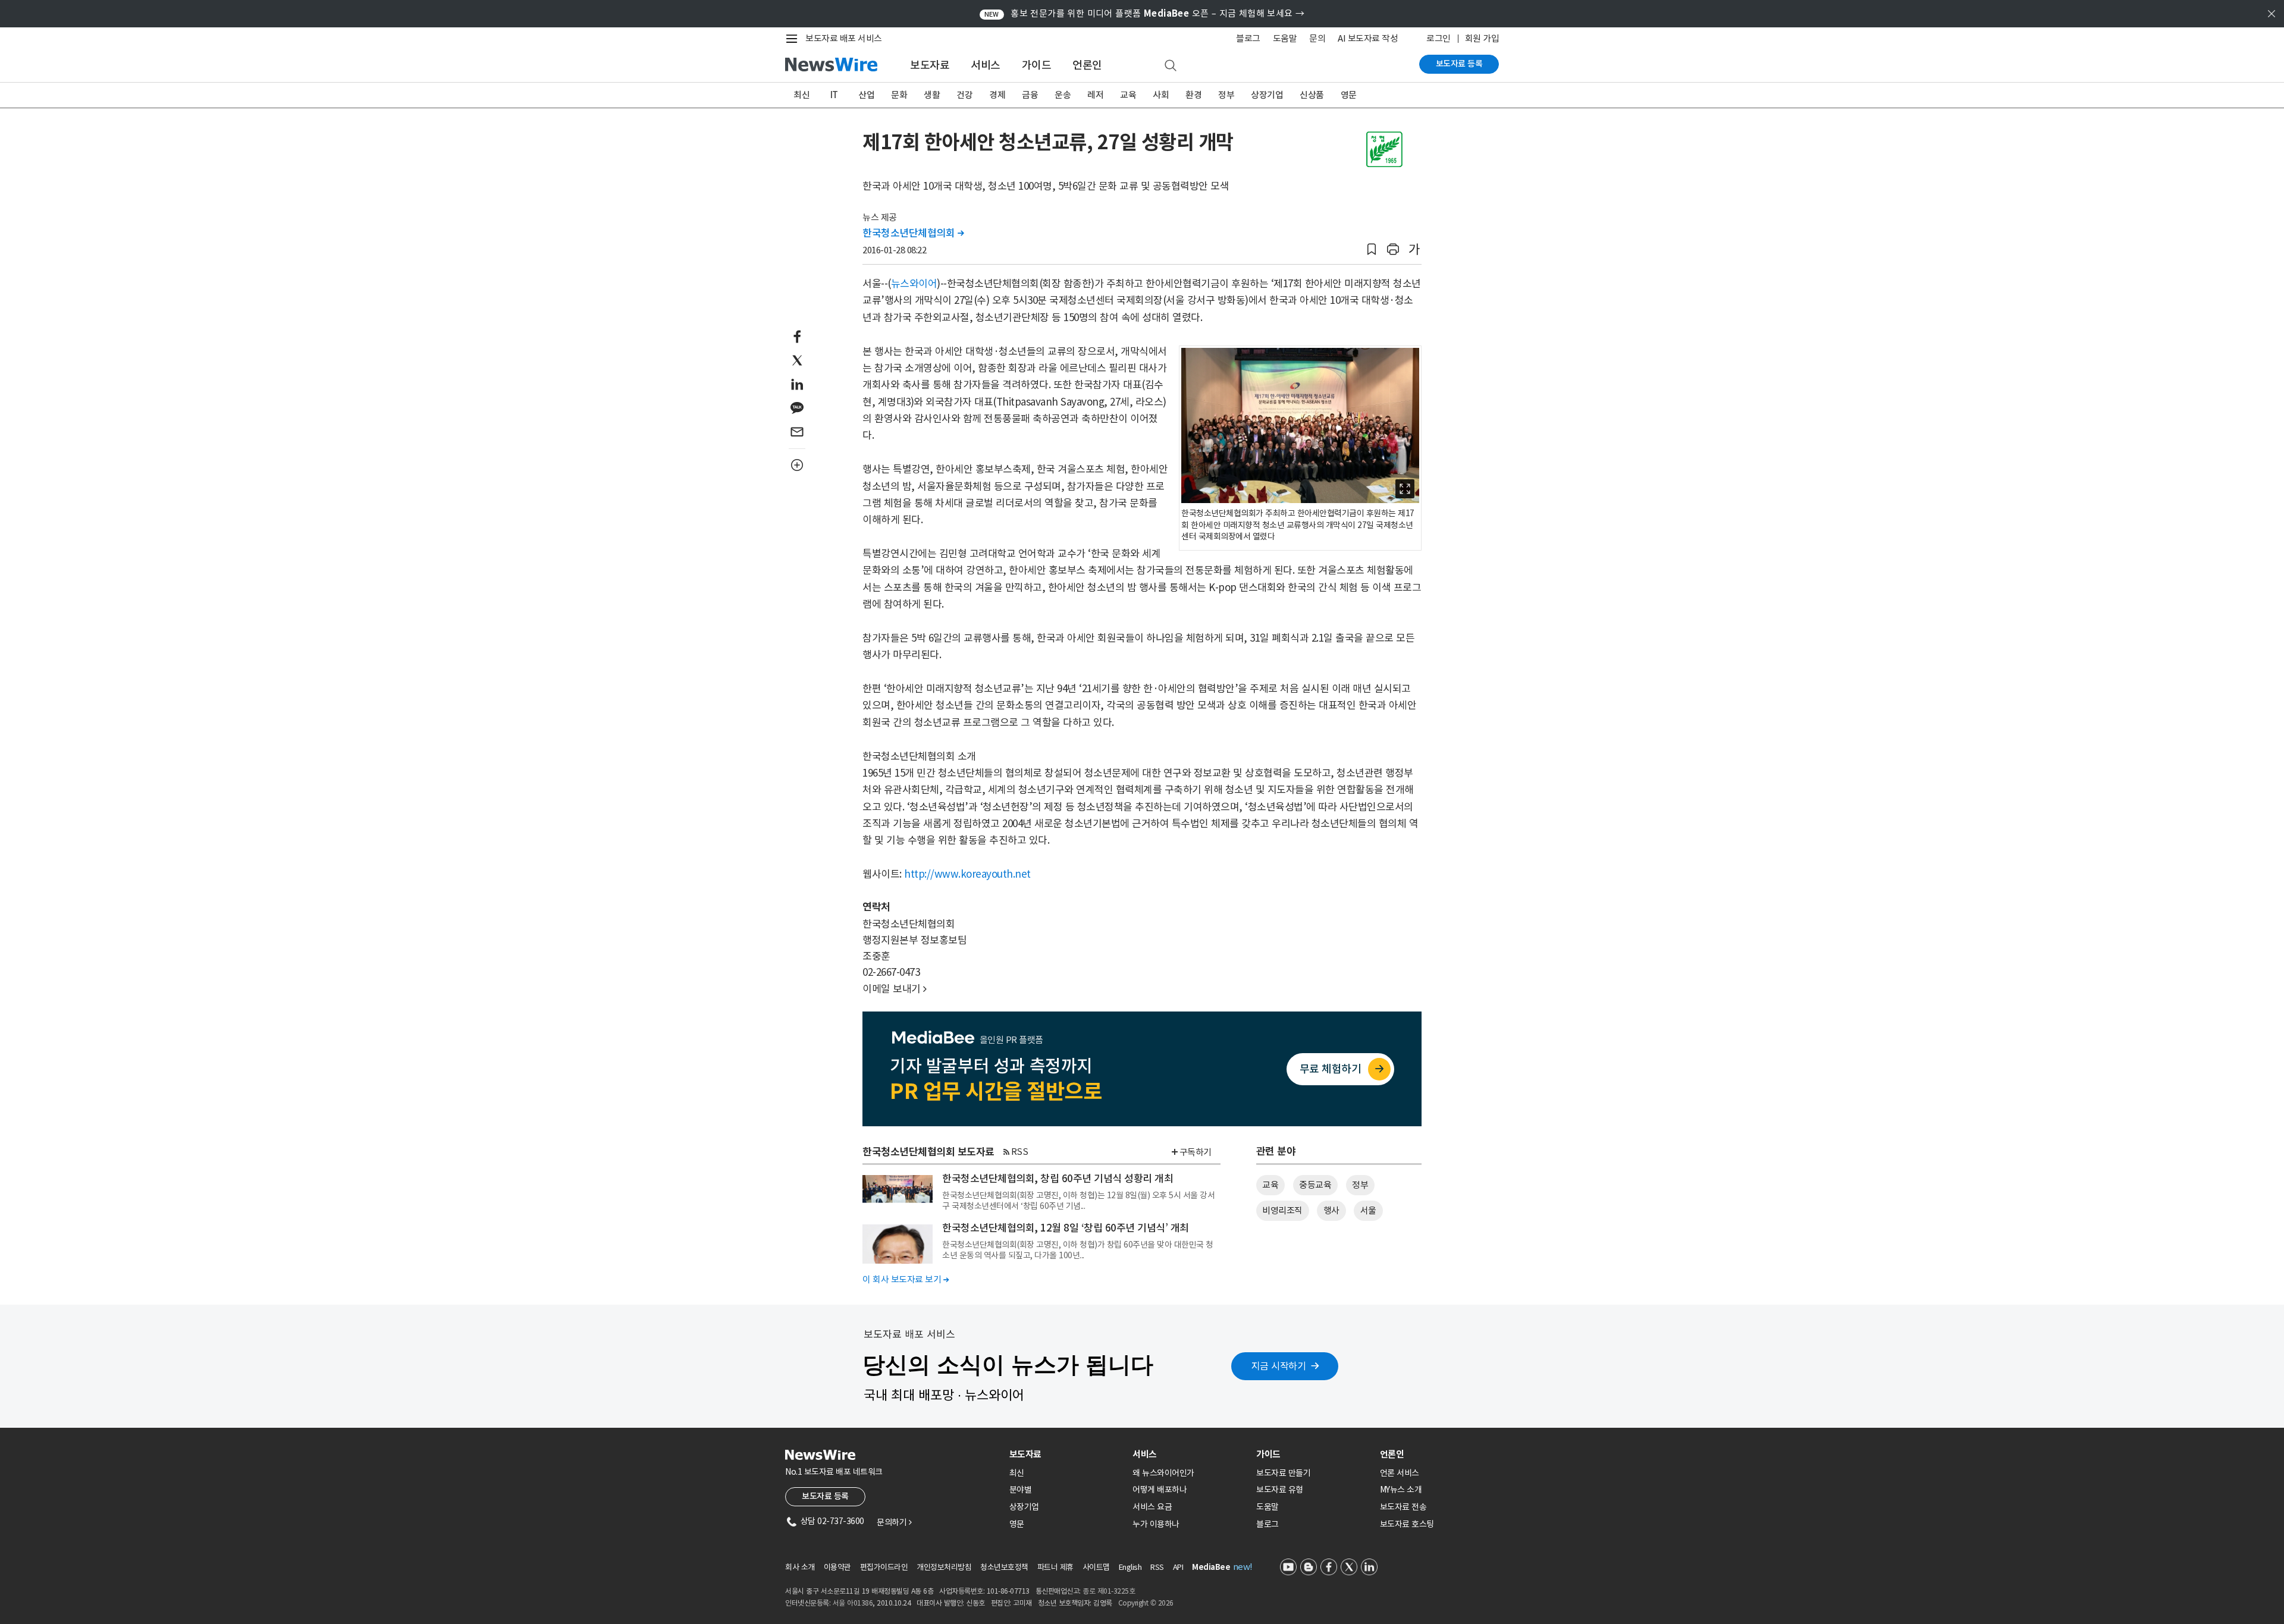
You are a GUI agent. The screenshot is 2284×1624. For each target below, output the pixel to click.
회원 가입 (1482, 38)
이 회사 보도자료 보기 (906, 1279)
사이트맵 (1096, 1567)
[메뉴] (794, 39)
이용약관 (837, 1567)
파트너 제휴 (1055, 1567)
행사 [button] (1331, 1210)
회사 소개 (800, 1567)
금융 (1030, 95)
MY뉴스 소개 (1401, 1490)
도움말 (1285, 38)
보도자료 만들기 (1283, 1473)
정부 (1226, 95)
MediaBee (1211, 1567)
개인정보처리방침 (944, 1567)
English (1130, 1567)
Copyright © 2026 (1146, 1603)
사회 (1161, 95)
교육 (1128, 95)
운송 (1063, 95)
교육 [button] (1270, 1185)
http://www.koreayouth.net (967, 874)
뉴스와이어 (914, 284)
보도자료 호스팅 (1407, 1524)
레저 (1095, 95)
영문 (1349, 95)
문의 (1317, 38)
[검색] (1171, 66)
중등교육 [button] (1315, 1185)
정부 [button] (1360, 1185)
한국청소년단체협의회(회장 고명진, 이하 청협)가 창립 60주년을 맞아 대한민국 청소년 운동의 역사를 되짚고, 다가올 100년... (1078, 1250)
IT (834, 95)
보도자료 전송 (1403, 1507)
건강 (964, 95)
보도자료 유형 (1280, 1490)
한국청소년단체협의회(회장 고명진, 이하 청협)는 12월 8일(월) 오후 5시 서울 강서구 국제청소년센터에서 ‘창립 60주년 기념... (1078, 1201)
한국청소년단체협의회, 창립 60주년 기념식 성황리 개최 (1058, 1179)
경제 (997, 95)
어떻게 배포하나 (1160, 1490)
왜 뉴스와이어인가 (1163, 1473)
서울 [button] (1368, 1210)
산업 (866, 95)
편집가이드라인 (884, 1567)
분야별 (1021, 1490)
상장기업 (1267, 95)
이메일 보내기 (895, 989)
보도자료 (930, 65)
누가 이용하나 (1156, 1524)
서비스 (986, 65)
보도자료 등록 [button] (825, 1496)
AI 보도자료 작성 (1368, 38)
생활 (932, 95)
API (1178, 1567)
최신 (801, 95)
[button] (1372, 249)
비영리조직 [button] (1282, 1210)
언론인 (1087, 65)
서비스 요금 (1152, 1507)
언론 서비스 (1400, 1473)
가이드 (1037, 65)
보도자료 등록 (1459, 64)
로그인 (1439, 38)
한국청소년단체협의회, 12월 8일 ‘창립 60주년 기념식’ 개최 (1066, 1228)
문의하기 (894, 1522)
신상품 (1312, 95)
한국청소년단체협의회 (913, 233)
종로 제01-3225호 (1109, 1591)
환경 (1193, 95)
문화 (899, 95)
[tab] (1066, 1454)
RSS (1020, 1152)
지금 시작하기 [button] (1279, 1366)
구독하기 (1196, 1152)
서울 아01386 (853, 1603)
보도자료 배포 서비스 (844, 38)
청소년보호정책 (1004, 1567)
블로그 (1248, 38)
